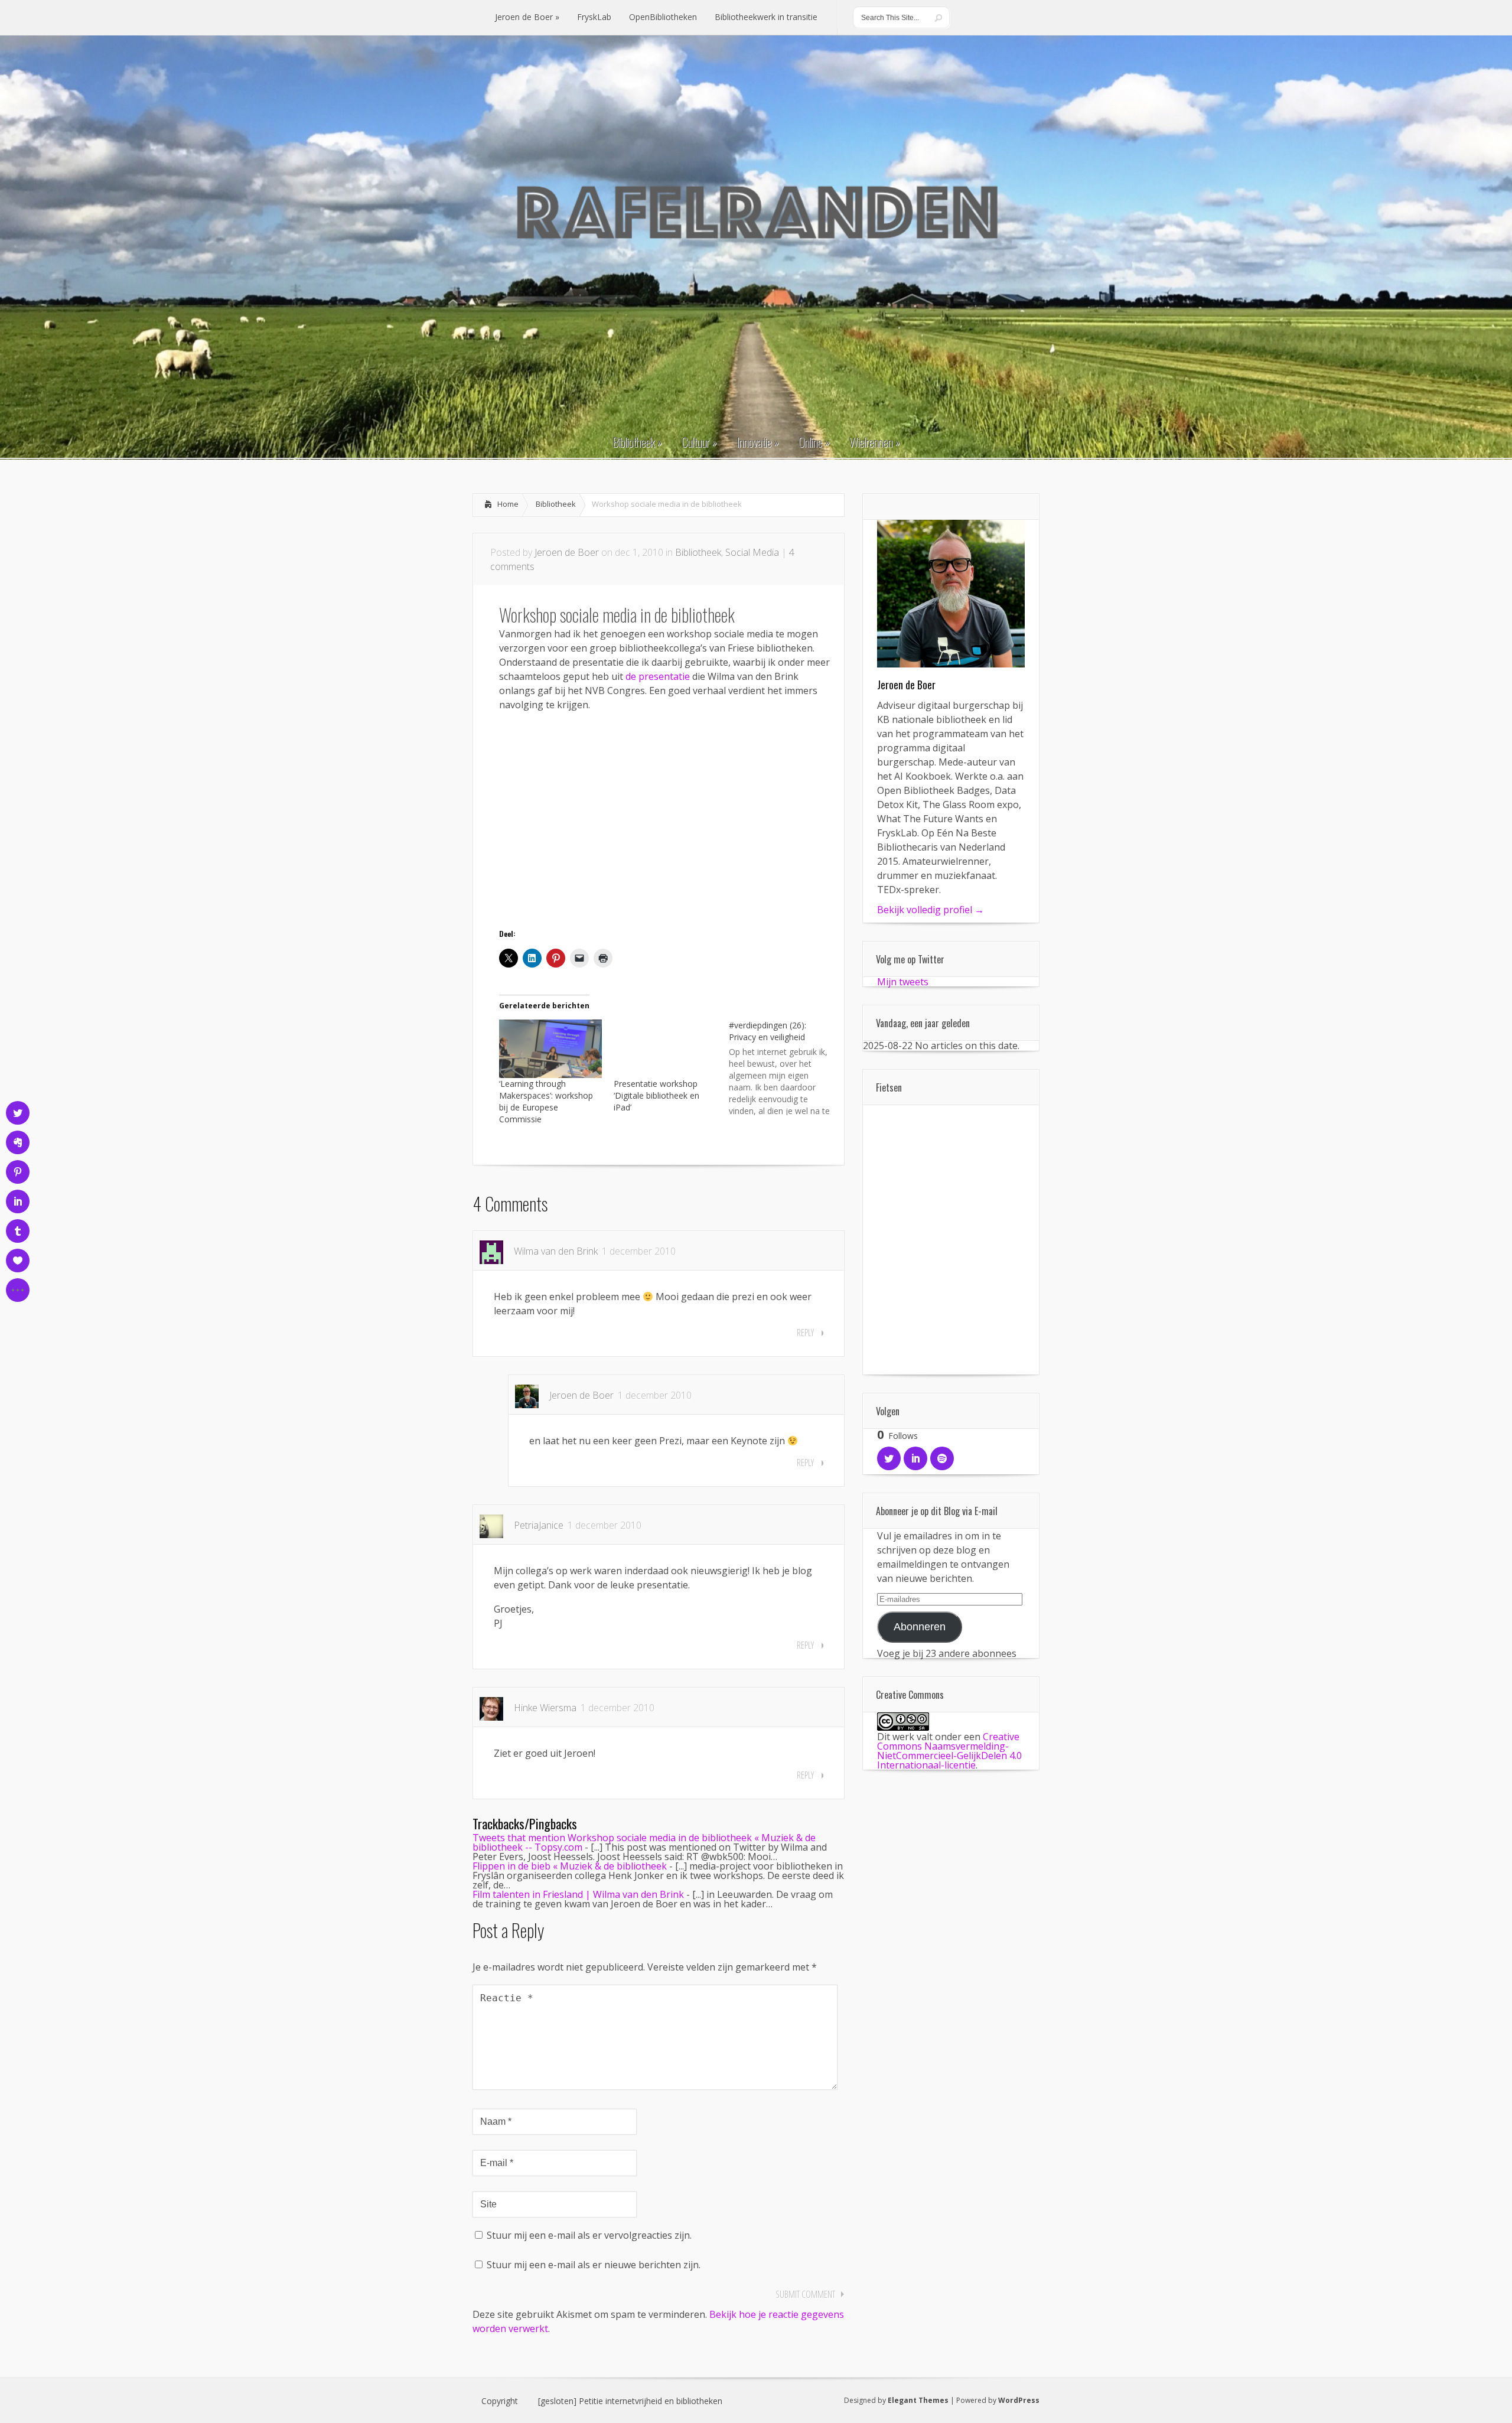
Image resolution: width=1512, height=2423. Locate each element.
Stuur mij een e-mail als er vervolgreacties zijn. (589, 2235)
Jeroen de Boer (567, 552)
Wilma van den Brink (556, 1251)
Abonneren (920, 1627)
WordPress (1019, 2400)
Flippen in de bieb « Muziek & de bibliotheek (570, 1866)
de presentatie (658, 676)
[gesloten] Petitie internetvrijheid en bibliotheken (630, 2401)
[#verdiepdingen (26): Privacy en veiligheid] (786, 1067)
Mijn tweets (903, 982)
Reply (805, 1333)
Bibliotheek (556, 504)
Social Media (752, 552)
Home (508, 504)
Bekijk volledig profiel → (931, 910)
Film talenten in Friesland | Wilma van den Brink (578, 1894)
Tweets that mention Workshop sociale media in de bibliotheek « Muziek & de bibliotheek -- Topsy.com (644, 1842)
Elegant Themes (918, 2400)
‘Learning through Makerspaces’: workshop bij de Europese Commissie (546, 1101)
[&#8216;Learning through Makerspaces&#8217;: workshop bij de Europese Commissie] (550, 1049)
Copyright (500, 2401)
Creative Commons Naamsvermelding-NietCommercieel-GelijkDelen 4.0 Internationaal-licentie (949, 1751)
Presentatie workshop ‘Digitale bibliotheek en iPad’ (656, 1095)
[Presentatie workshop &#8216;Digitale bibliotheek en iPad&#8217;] (665, 1049)
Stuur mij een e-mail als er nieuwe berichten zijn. (594, 2265)
